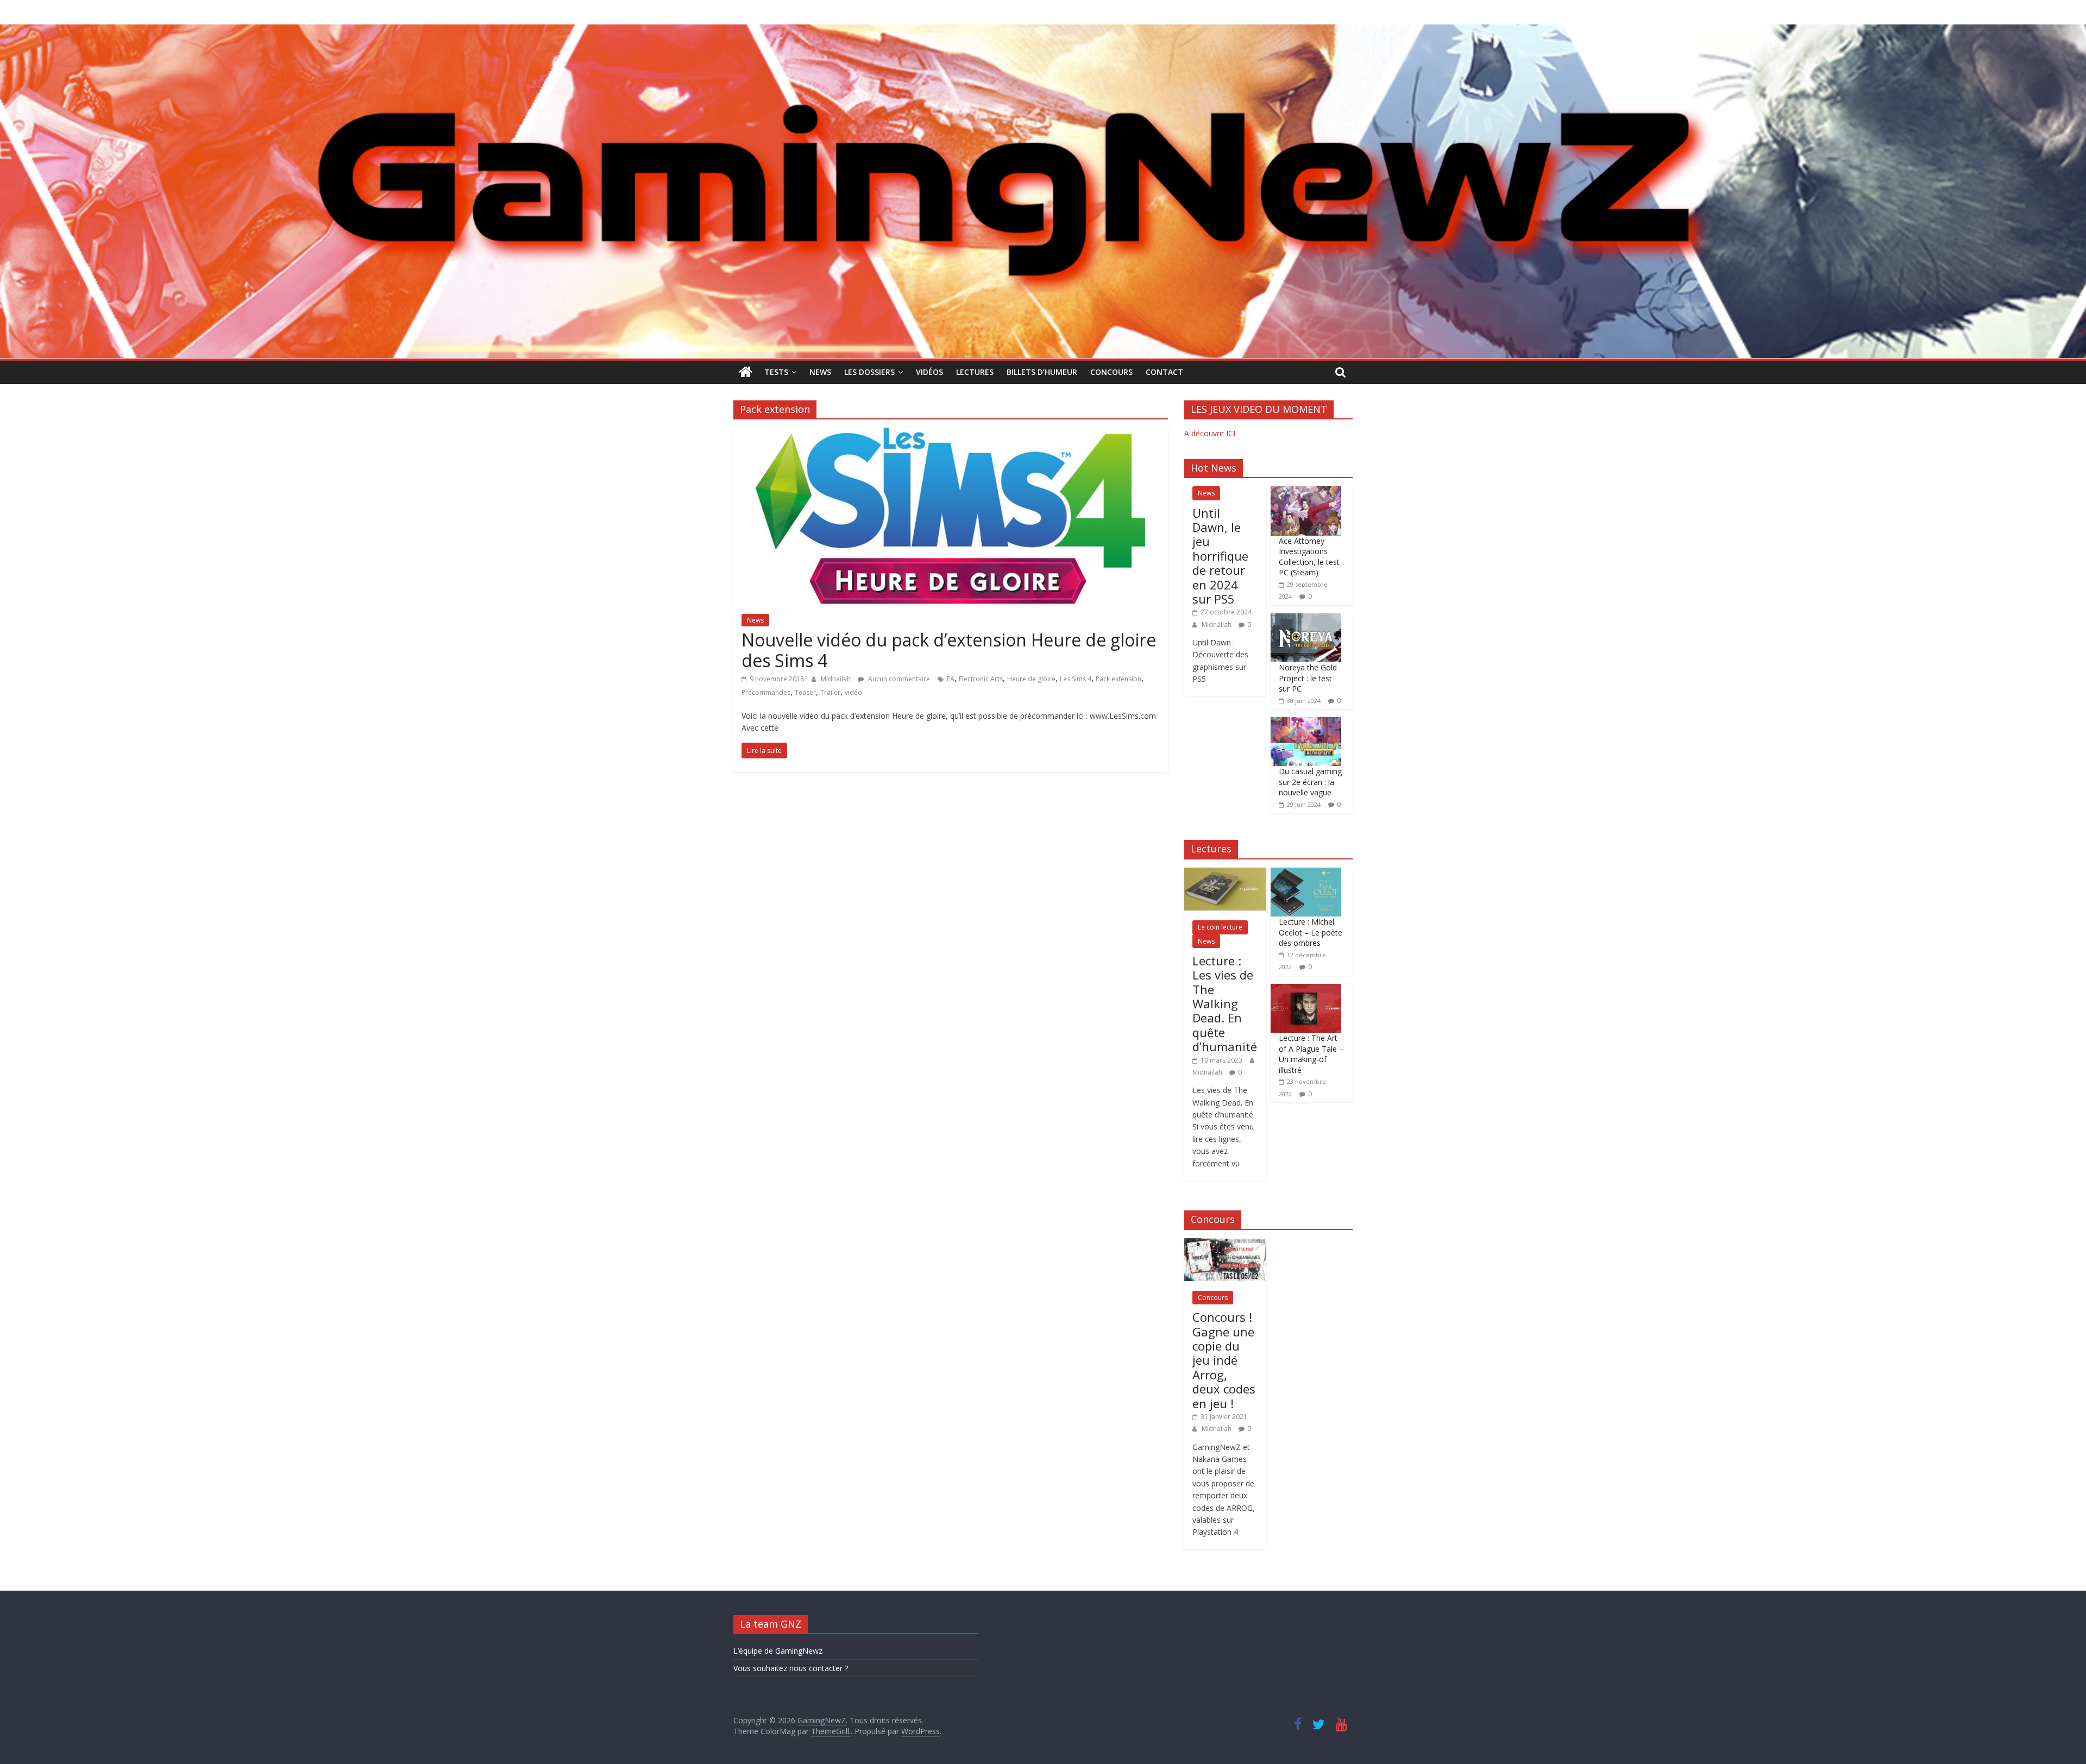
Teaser (805, 692)
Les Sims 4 (1076, 679)
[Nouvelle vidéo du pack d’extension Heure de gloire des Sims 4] (951, 434)
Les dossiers (869, 372)
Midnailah (837, 679)
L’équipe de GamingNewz (778, 1651)
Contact (1164, 372)
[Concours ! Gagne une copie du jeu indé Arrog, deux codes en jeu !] (1225, 1244)
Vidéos (929, 372)
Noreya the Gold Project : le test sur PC (1308, 678)
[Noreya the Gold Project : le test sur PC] (1306, 619)
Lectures (975, 372)
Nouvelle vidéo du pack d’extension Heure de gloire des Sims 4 (949, 650)
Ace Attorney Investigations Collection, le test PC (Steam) (1309, 557)
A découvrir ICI (1210, 433)
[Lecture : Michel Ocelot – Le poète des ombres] (1306, 873)
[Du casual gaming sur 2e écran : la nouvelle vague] (1306, 723)
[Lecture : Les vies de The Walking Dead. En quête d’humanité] (1225, 873)
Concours (1111, 372)
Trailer (830, 692)
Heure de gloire (1031, 679)
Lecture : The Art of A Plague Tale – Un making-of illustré (1311, 1054)
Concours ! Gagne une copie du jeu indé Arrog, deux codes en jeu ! (1224, 1360)
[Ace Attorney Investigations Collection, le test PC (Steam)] (1306, 492)
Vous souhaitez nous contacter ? (791, 1668)
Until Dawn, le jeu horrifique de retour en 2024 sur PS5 (1220, 556)
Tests (776, 372)
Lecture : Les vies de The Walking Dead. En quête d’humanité (1225, 1003)
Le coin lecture (1220, 927)
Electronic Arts (981, 679)
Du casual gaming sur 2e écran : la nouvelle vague (1310, 782)
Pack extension (1119, 679)
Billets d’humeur (1042, 372)
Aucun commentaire (898, 679)
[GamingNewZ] (1043, 31)
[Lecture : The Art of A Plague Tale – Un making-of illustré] (1306, 990)
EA (951, 679)
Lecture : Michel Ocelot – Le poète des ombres (1311, 932)
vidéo (853, 692)
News (820, 372)
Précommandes (766, 692)
